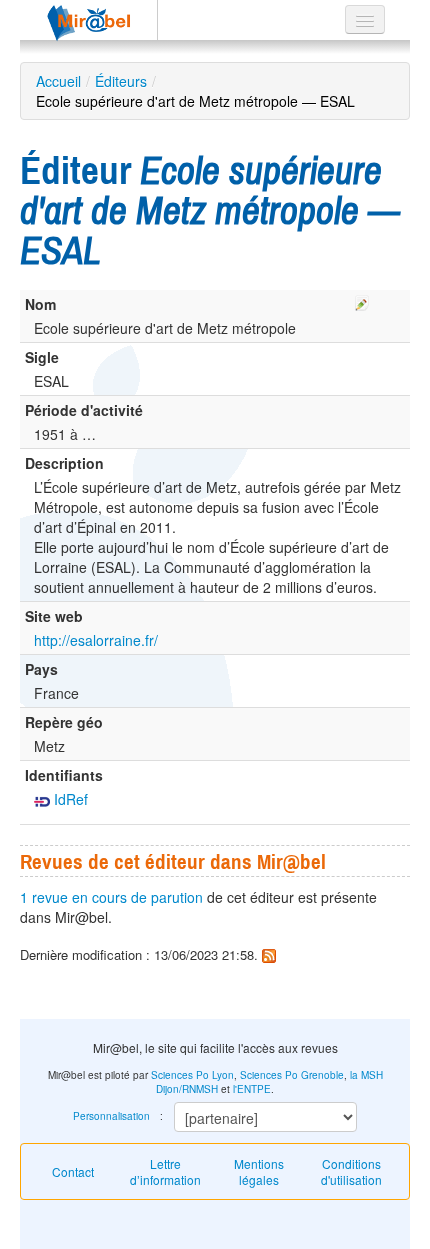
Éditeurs (121, 81)
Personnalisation (111, 1116)
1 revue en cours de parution (111, 897)
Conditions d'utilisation (351, 1171)
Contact (73, 1171)
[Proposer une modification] (362, 300)
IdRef (69, 799)
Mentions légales (259, 1171)
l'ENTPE (252, 1089)
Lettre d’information (165, 1171)
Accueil (58, 81)
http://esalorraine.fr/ (96, 640)
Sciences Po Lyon (192, 1075)
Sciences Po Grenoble (292, 1075)
